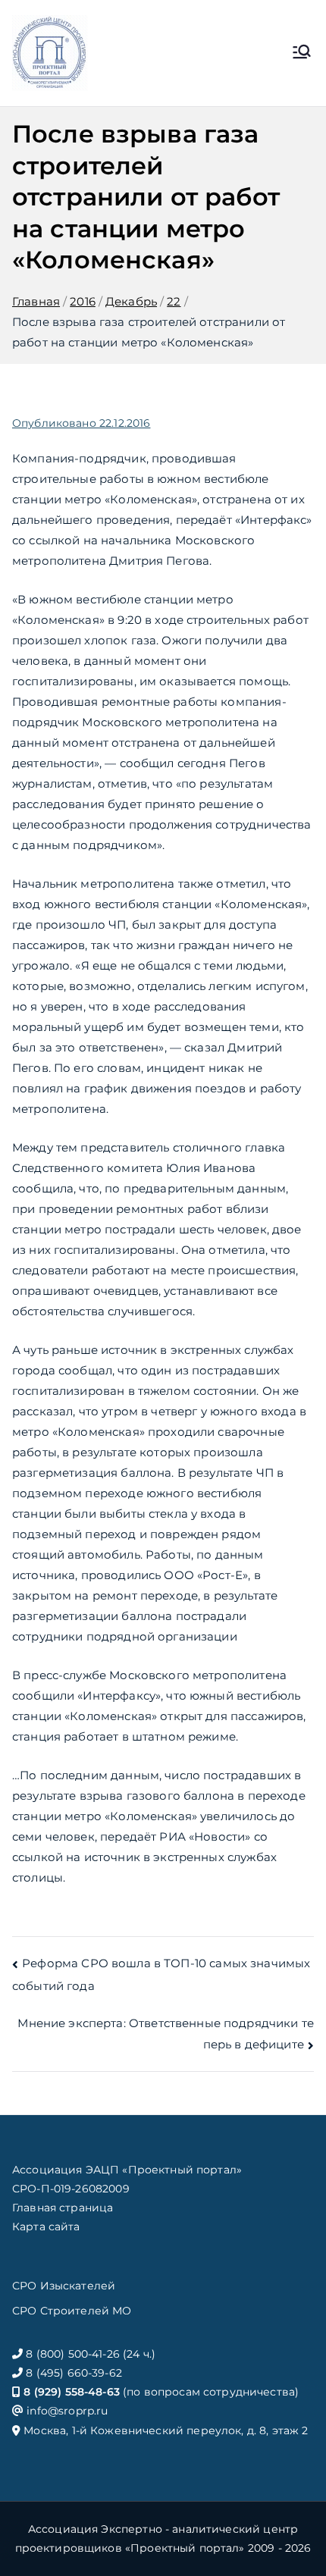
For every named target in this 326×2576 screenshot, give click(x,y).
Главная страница (63, 2208)
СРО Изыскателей (64, 2286)
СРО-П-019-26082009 (71, 2189)
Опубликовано (81, 423)
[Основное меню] (302, 53)
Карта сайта (46, 2227)
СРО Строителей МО (72, 2311)
